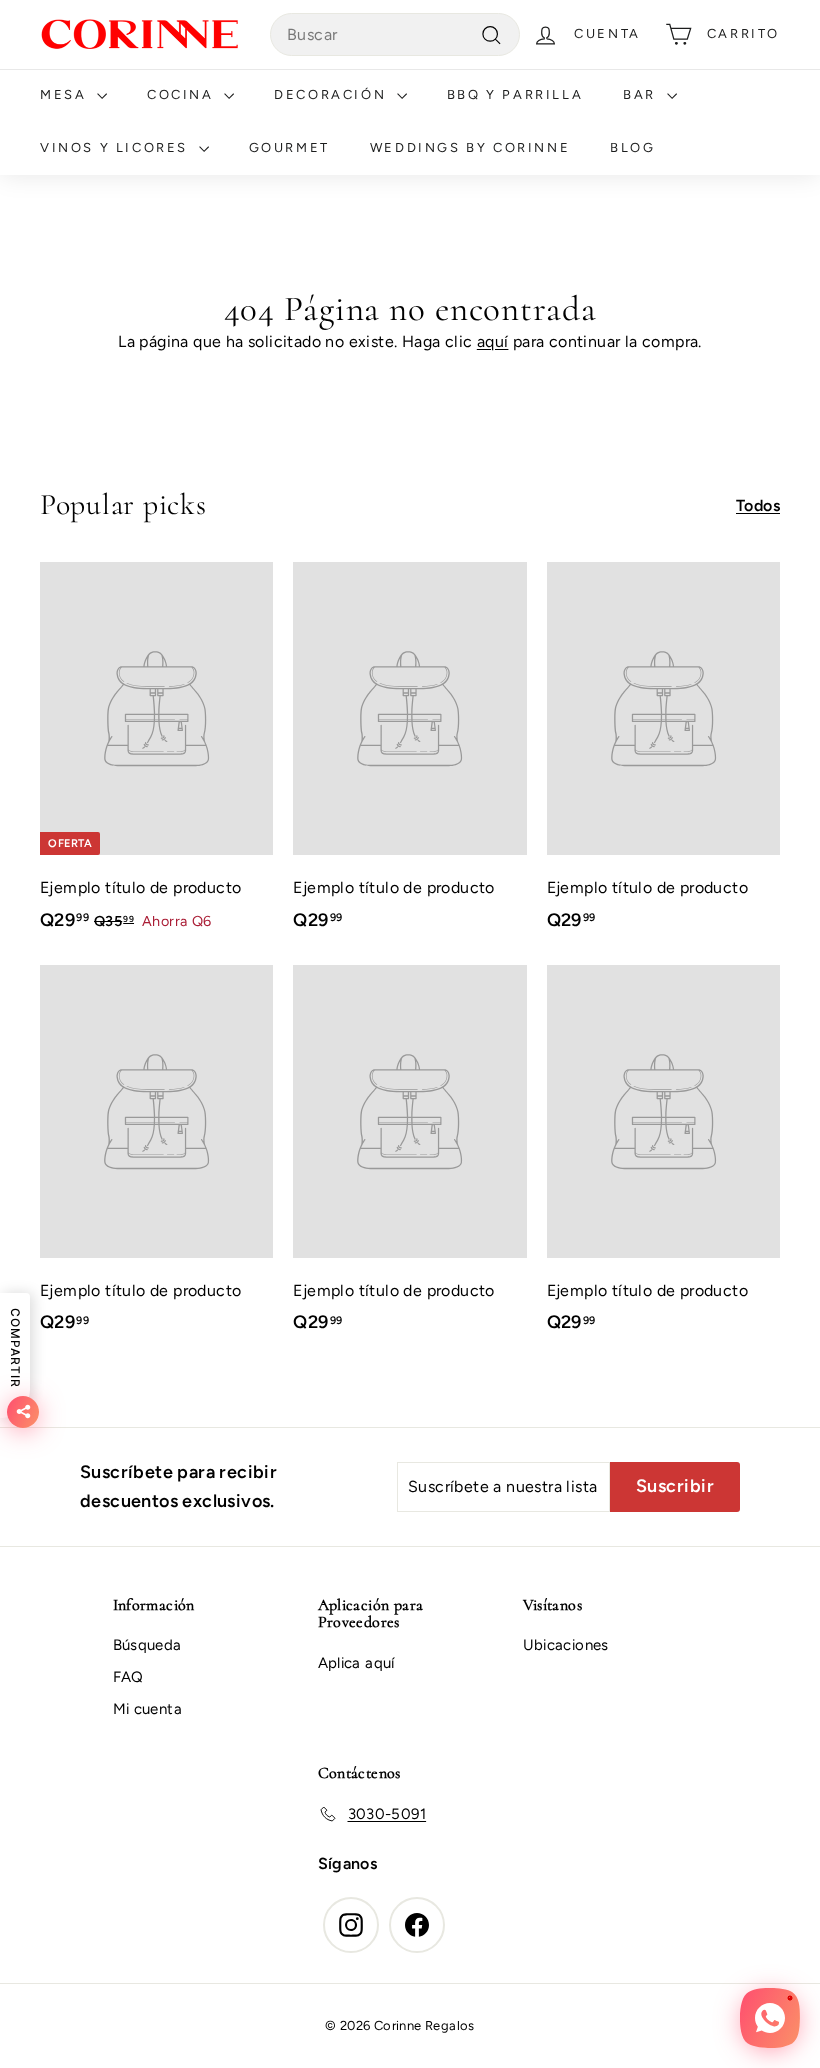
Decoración (333, 94)
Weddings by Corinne (470, 147)
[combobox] (395, 35)
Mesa (66, 94)
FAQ (128, 1677)
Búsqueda (147, 1645)
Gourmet (289, 147)
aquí (493, 341)
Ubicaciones (566, 1645)
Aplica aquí (356, 1663)
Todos (758, 505)
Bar (642, 94)
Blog (632, 147)
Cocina (183, 94)
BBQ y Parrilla (515, 94)
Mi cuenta (148, 1709)
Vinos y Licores (117, 147)
